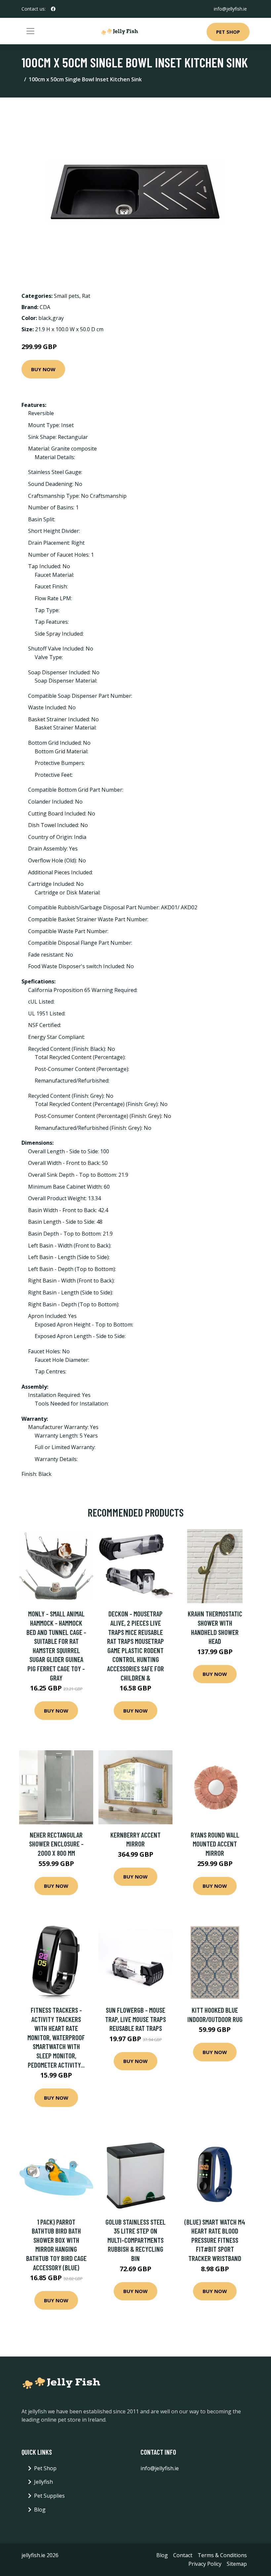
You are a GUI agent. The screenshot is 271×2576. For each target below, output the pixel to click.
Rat (86, 296)
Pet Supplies (49, 2496)
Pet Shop (228, 32)
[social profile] (53, 9)
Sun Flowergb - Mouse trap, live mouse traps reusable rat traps (135, 2019)
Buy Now (43, 369)
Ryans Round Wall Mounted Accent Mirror (215, 1844)
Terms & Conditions (222, 2555)
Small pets (67, 296)
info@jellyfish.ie (230, 9)
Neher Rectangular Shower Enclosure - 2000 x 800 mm (56, 1844)
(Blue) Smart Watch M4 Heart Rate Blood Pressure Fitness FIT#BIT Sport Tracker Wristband (215, 2240)
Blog (40, 2510)
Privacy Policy (205, 2564)
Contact (183, 2555)
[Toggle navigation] (30, 31)
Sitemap (237, 2564)
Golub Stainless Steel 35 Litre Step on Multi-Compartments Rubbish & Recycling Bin (135, 2240)
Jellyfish (43, 2482)
